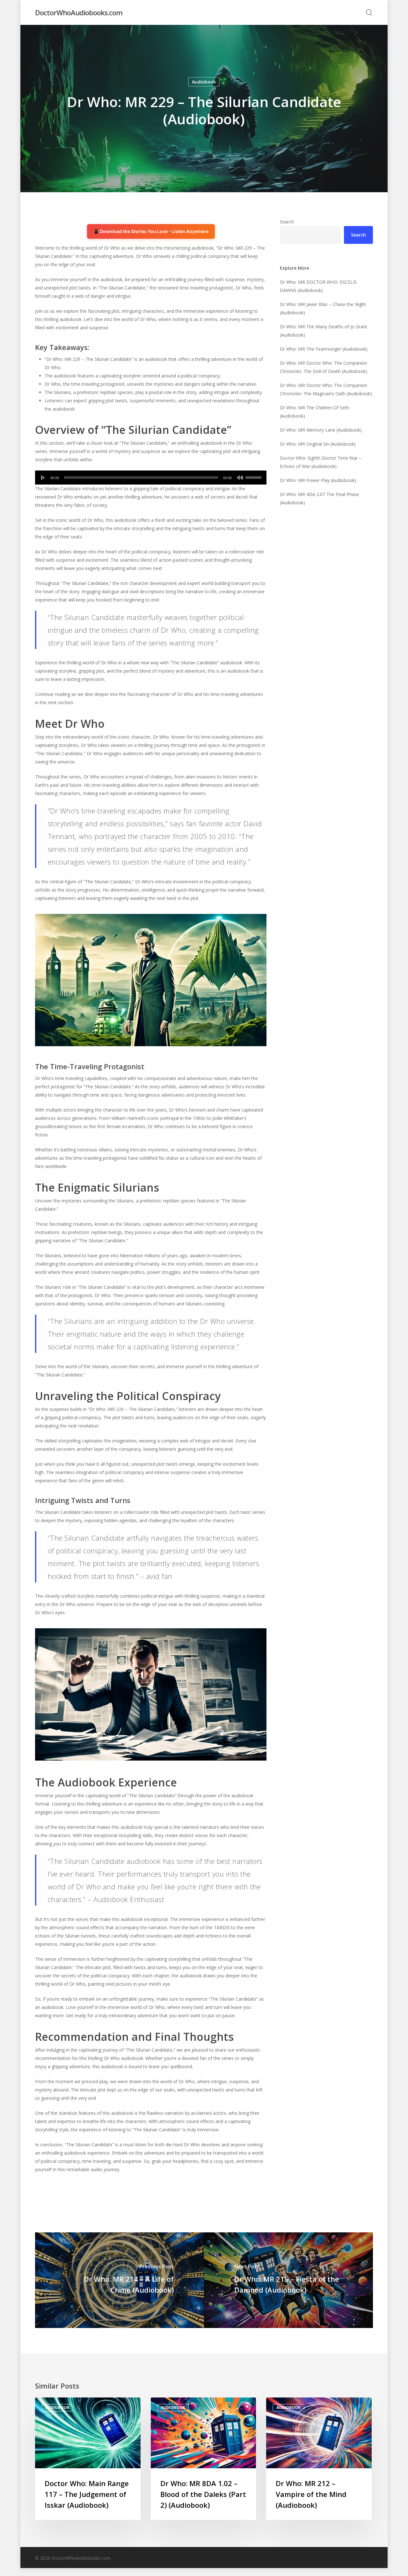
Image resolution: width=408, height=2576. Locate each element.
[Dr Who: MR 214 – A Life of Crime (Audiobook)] (120, 2280)
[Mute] (240, 478)
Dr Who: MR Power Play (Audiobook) (318, 480)
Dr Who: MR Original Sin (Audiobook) (318, 444)
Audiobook (204, 82)
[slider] (254, 475)
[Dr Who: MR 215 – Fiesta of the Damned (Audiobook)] (288, 2280)
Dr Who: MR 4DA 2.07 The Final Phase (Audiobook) (320, 498)
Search (287, 222)
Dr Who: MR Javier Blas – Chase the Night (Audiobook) (323, 308)
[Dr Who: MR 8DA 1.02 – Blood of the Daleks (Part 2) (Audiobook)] (204, 2459)
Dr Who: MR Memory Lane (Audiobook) (321, 430)
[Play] (43, 478)
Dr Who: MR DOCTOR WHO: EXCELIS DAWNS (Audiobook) (318, 286)
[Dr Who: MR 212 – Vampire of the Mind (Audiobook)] (319, 2459)
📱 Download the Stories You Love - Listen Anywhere (151, 231)
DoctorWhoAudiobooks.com (79, 12)
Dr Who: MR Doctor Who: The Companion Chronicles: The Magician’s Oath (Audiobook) (326, 389)
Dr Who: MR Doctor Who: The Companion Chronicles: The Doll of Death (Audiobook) (324, 367)
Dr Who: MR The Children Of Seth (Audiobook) (314, 412)
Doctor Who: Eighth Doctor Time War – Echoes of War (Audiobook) (321, 462)
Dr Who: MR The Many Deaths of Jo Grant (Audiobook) (324, 331)
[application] (151, 478)
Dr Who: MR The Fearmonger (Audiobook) (324, 349)
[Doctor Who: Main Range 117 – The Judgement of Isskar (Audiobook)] (88, 2459)
